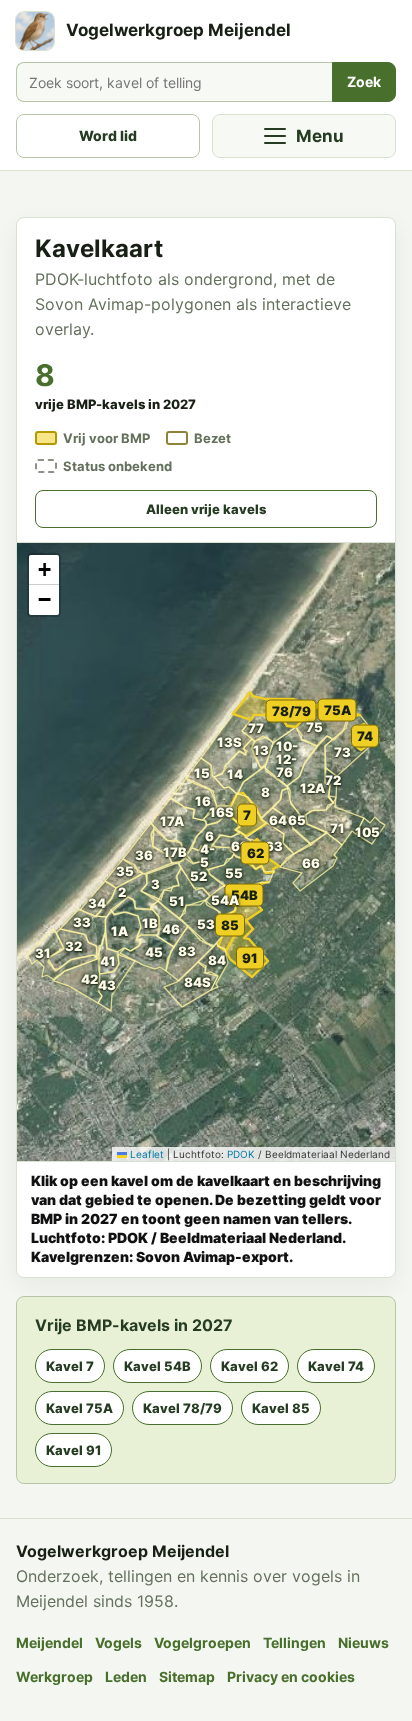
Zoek (364, 81)
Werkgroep (54, 1676)
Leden (126, 1676)
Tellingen (294, 1642)
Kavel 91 (73, 1450)
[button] (91, 928)
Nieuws (363, 1642)
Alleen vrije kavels (206, 509)
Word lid (108, 135)
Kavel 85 (281, 1408)
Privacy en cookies (291, 1676)
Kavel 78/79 (182, 1408)
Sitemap (187, 1676)
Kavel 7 (70, 1366)
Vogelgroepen (202, 1642)
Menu (320, 136)
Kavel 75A (79, 1408)
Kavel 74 (336, 1366)
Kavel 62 (249, 1366)
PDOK (241, 1154)
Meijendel (49, 1642)
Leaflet (145, 1154)
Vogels (118, 1642)
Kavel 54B (157, 1366)
